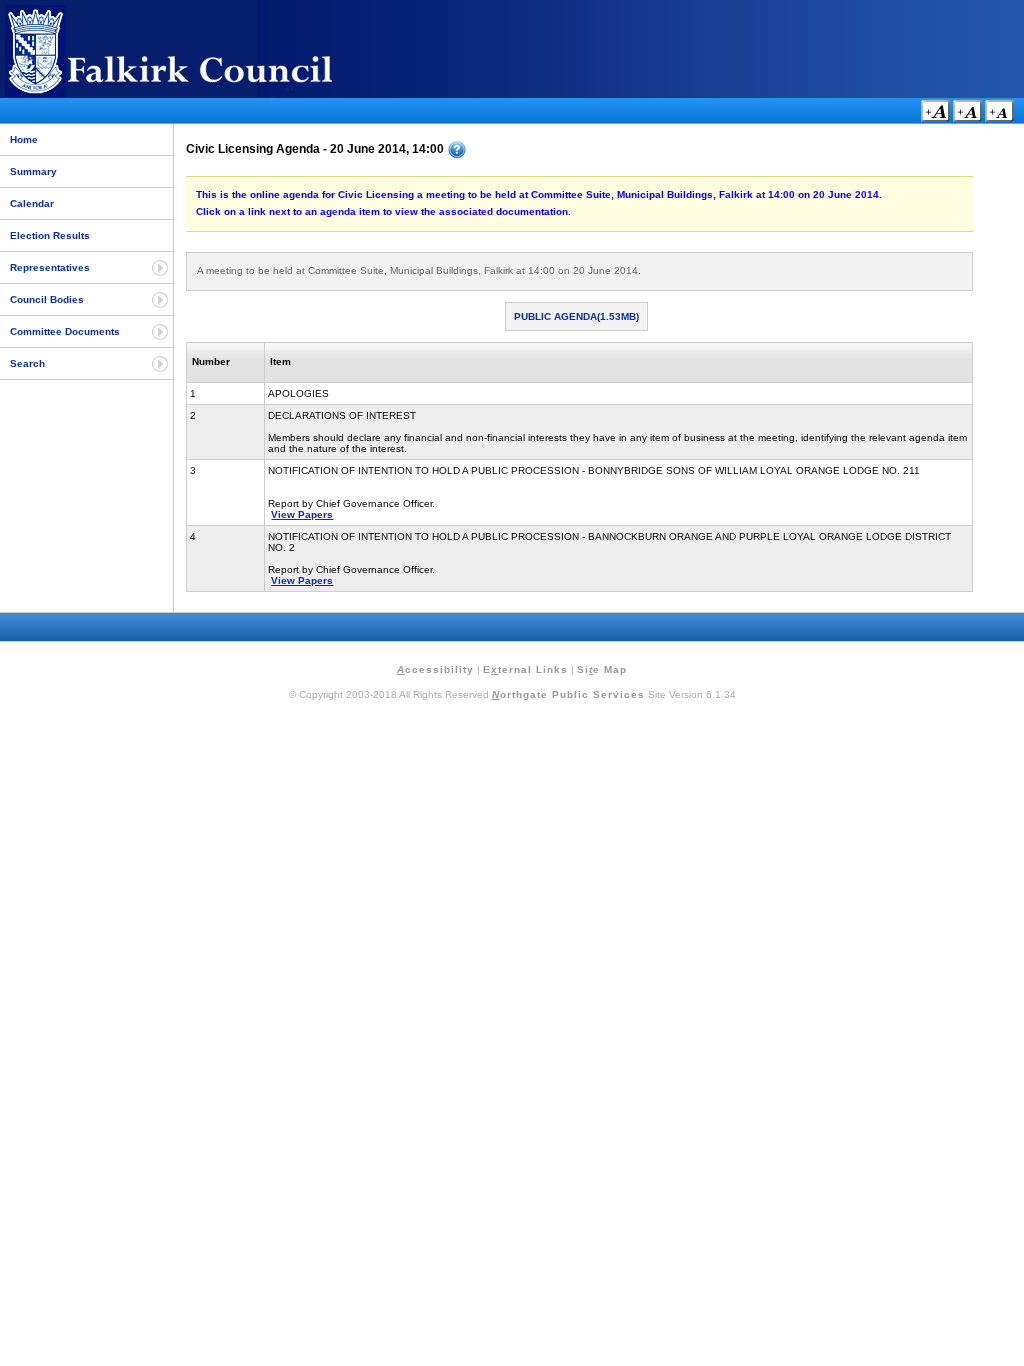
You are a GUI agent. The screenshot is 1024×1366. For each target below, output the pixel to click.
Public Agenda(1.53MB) (576, 316)
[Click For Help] (457, 150)
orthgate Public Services (568, 694)
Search (27, 363)
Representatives (50, 267)
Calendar (32, 203)
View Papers (302, 514)
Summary (33, 171)
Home (24, 139)
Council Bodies (47, 299)
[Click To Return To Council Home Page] (205, 93)
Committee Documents (65, 331)
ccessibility (435, 669)
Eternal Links (525, 669)
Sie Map (602, 669)
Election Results (50, 235)
